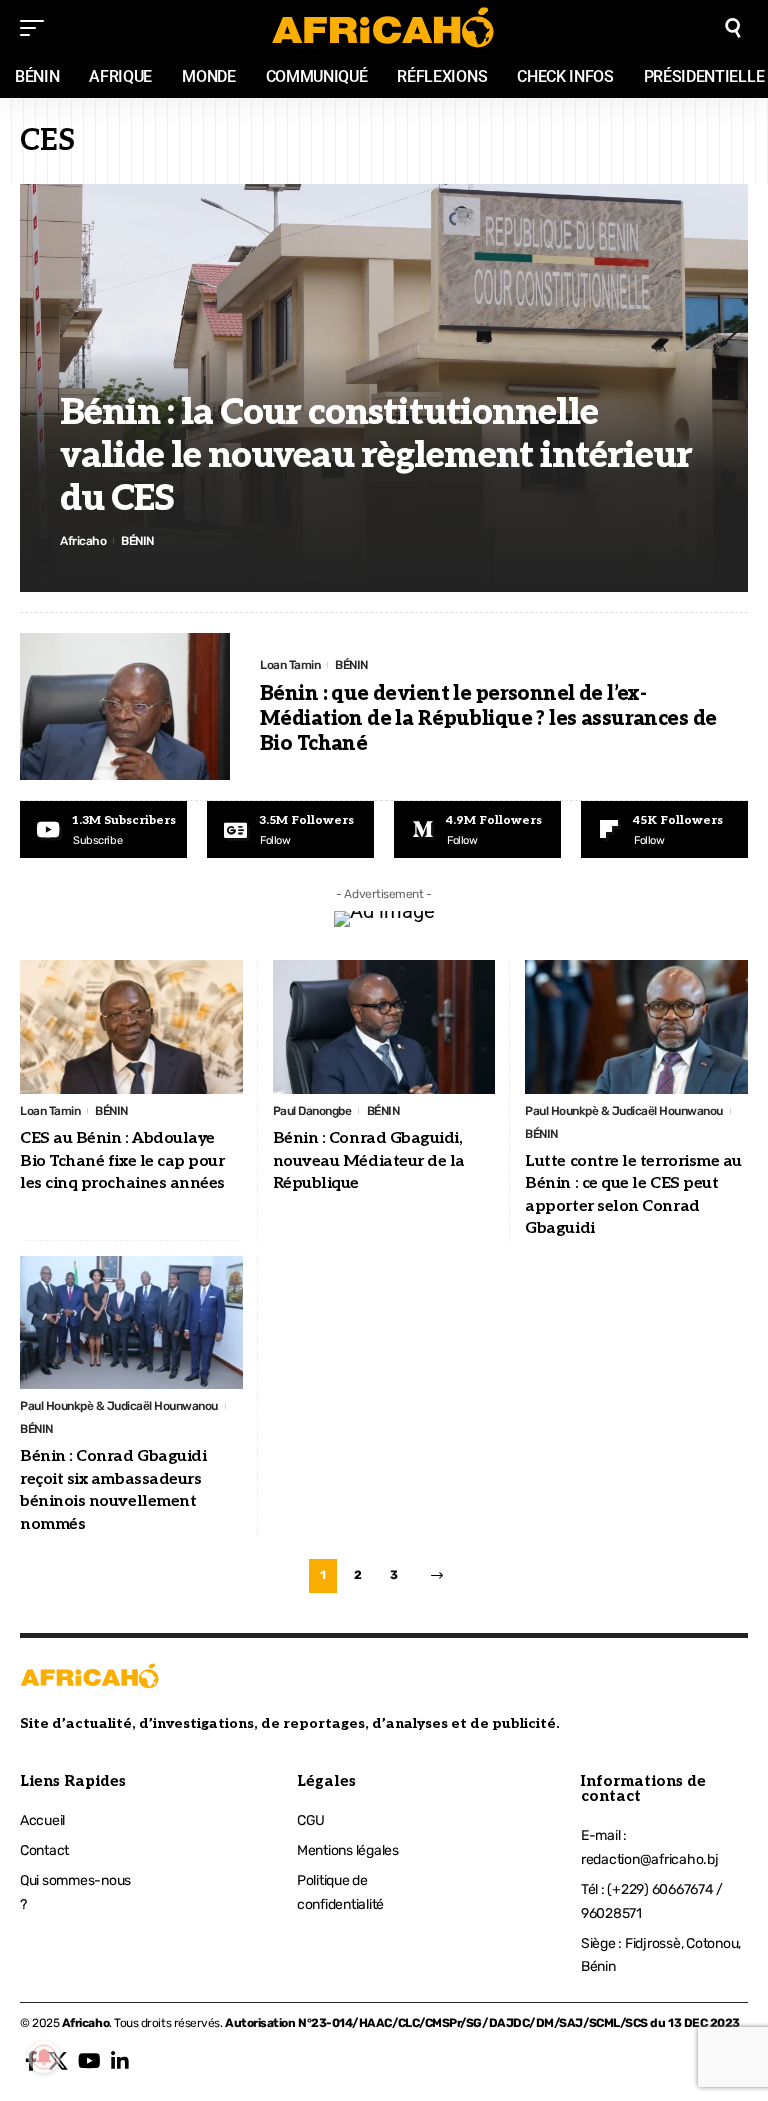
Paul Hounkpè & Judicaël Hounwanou (624, 1111)
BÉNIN (137, 541)
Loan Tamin (290, 665)
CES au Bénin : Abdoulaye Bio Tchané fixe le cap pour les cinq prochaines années (122, 1161)
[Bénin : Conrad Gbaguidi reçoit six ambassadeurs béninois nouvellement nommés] (131, 1323)
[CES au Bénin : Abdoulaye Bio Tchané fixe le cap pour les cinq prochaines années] (131, 1027)
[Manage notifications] (44, 2057)
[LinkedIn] (120, 2061)
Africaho (83, 541)
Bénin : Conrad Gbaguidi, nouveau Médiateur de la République (369, 1161)
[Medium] (477, 830)
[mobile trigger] (37, 28)
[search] (733, 28)
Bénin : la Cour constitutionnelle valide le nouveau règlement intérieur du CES (376, 456)
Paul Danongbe (312, 1111)
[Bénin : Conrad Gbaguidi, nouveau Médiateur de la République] (384, 1027)
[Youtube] (103, 830)
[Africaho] (383, 27)
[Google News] (290, 830)
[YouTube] (89, 2061)
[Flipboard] (664, 830)
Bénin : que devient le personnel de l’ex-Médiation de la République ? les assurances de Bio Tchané (488, 719)
